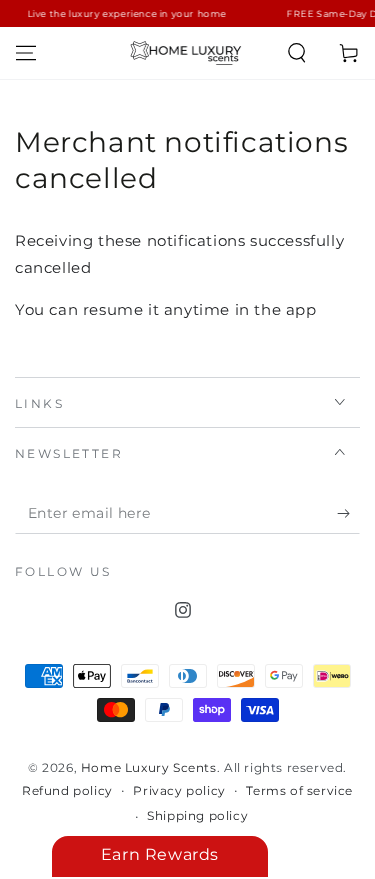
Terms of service (299, 790)
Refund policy (67, 790)
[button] (297, 53)
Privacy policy (179, 790)
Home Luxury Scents (149, 767)
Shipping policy (197, 815)
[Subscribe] (348, 514)
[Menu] (26, 53)
